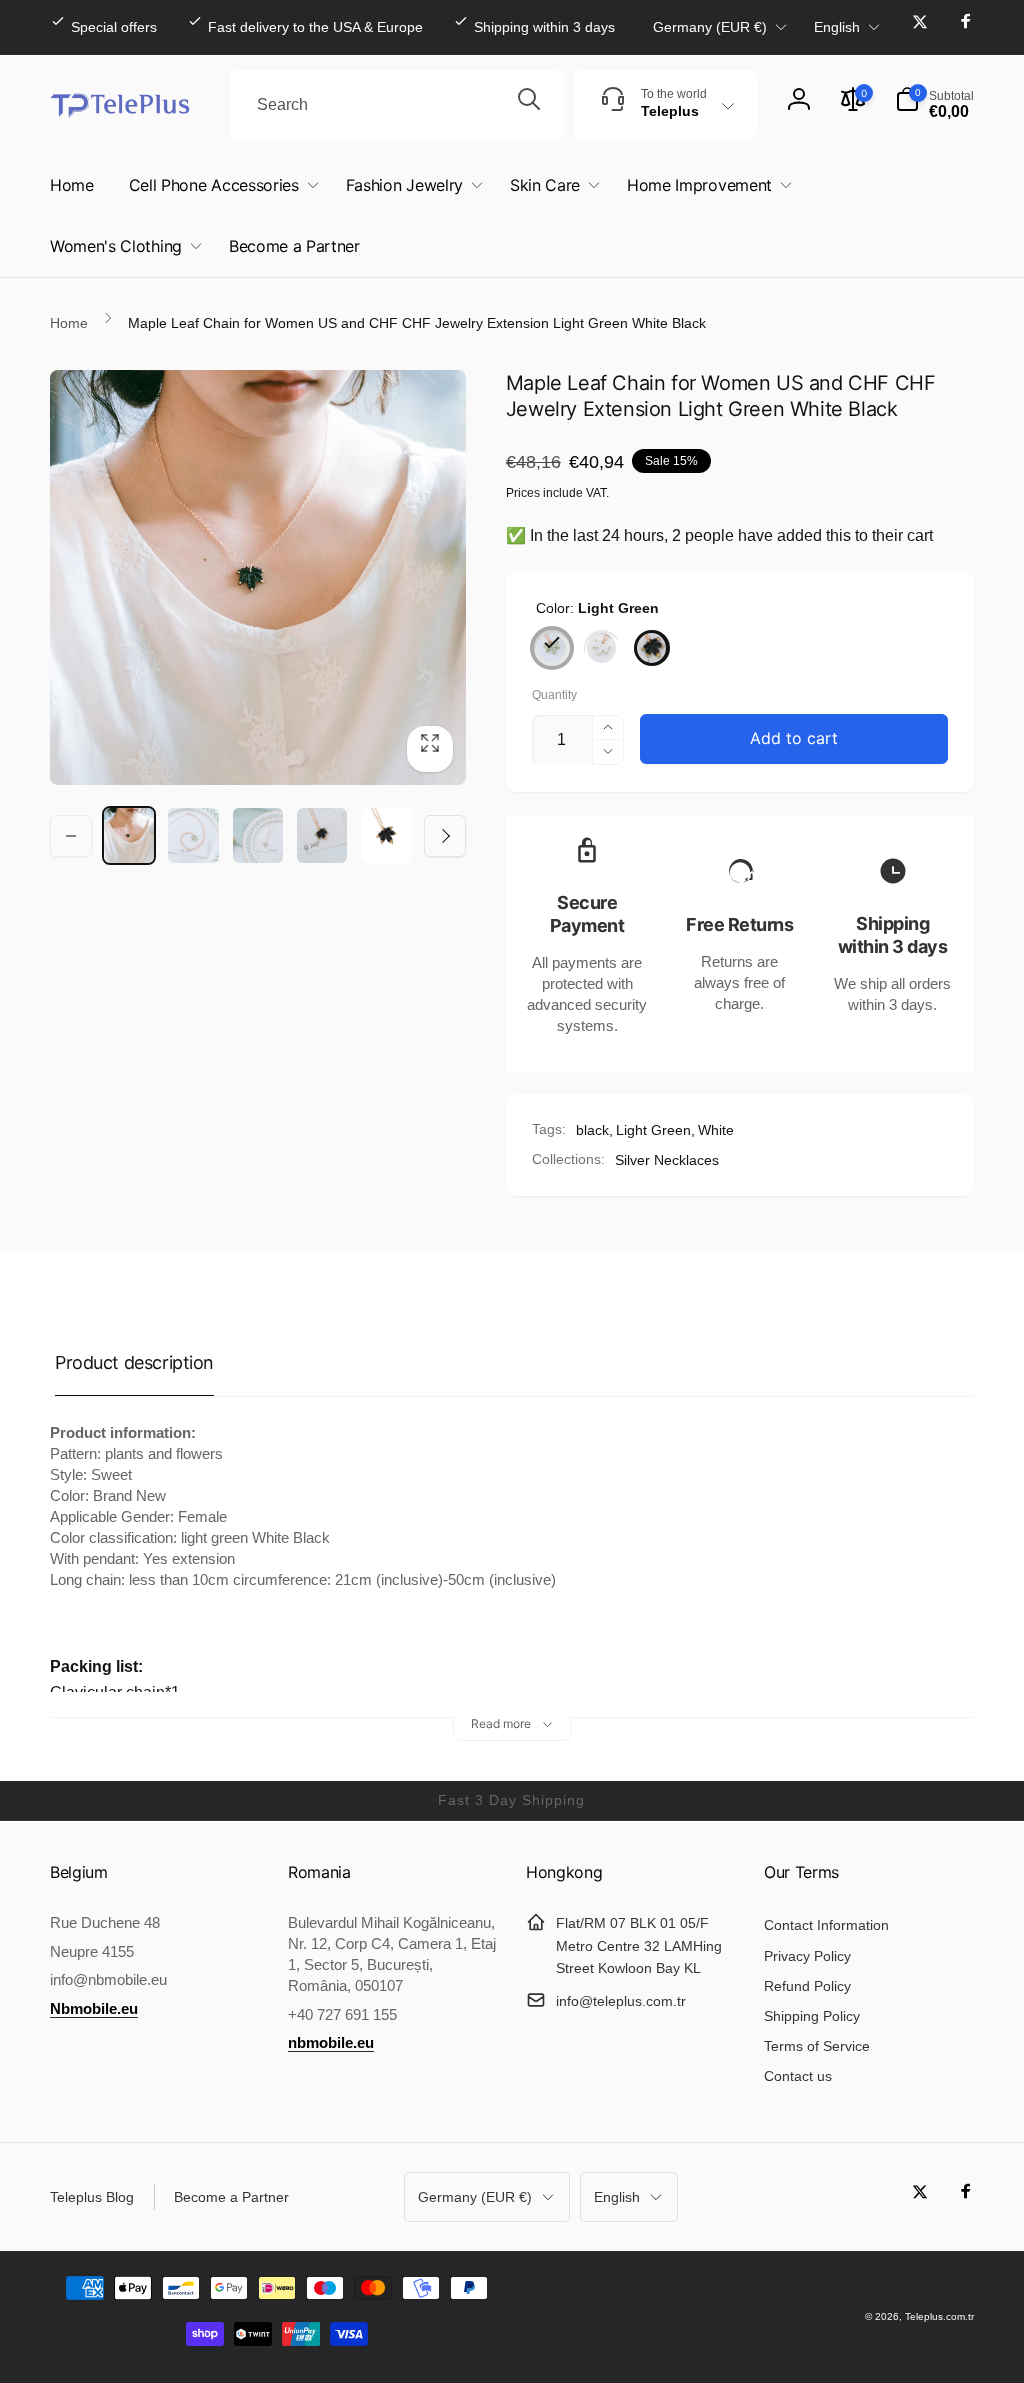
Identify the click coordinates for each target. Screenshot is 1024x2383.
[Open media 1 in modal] (258, 578)
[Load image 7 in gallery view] (322, 835)
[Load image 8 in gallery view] (386, 835)
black (592, 1130)
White (716, 1130)
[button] (934, 105)
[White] (602, 648)
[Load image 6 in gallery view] (258, 835)
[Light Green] (552, 648)
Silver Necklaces (667, 1160)
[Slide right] (445, 836)
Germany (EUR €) (710, 27)
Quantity (554, 695)
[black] (652, 648)
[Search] (529, 105)
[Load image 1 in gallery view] (129, 835)
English (837, 27)
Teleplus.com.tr (939, 2316)
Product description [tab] (134, 1362)
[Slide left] (71, 836)
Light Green (653, 1130)
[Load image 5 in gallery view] (193, 835)
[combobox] (397, 105)
